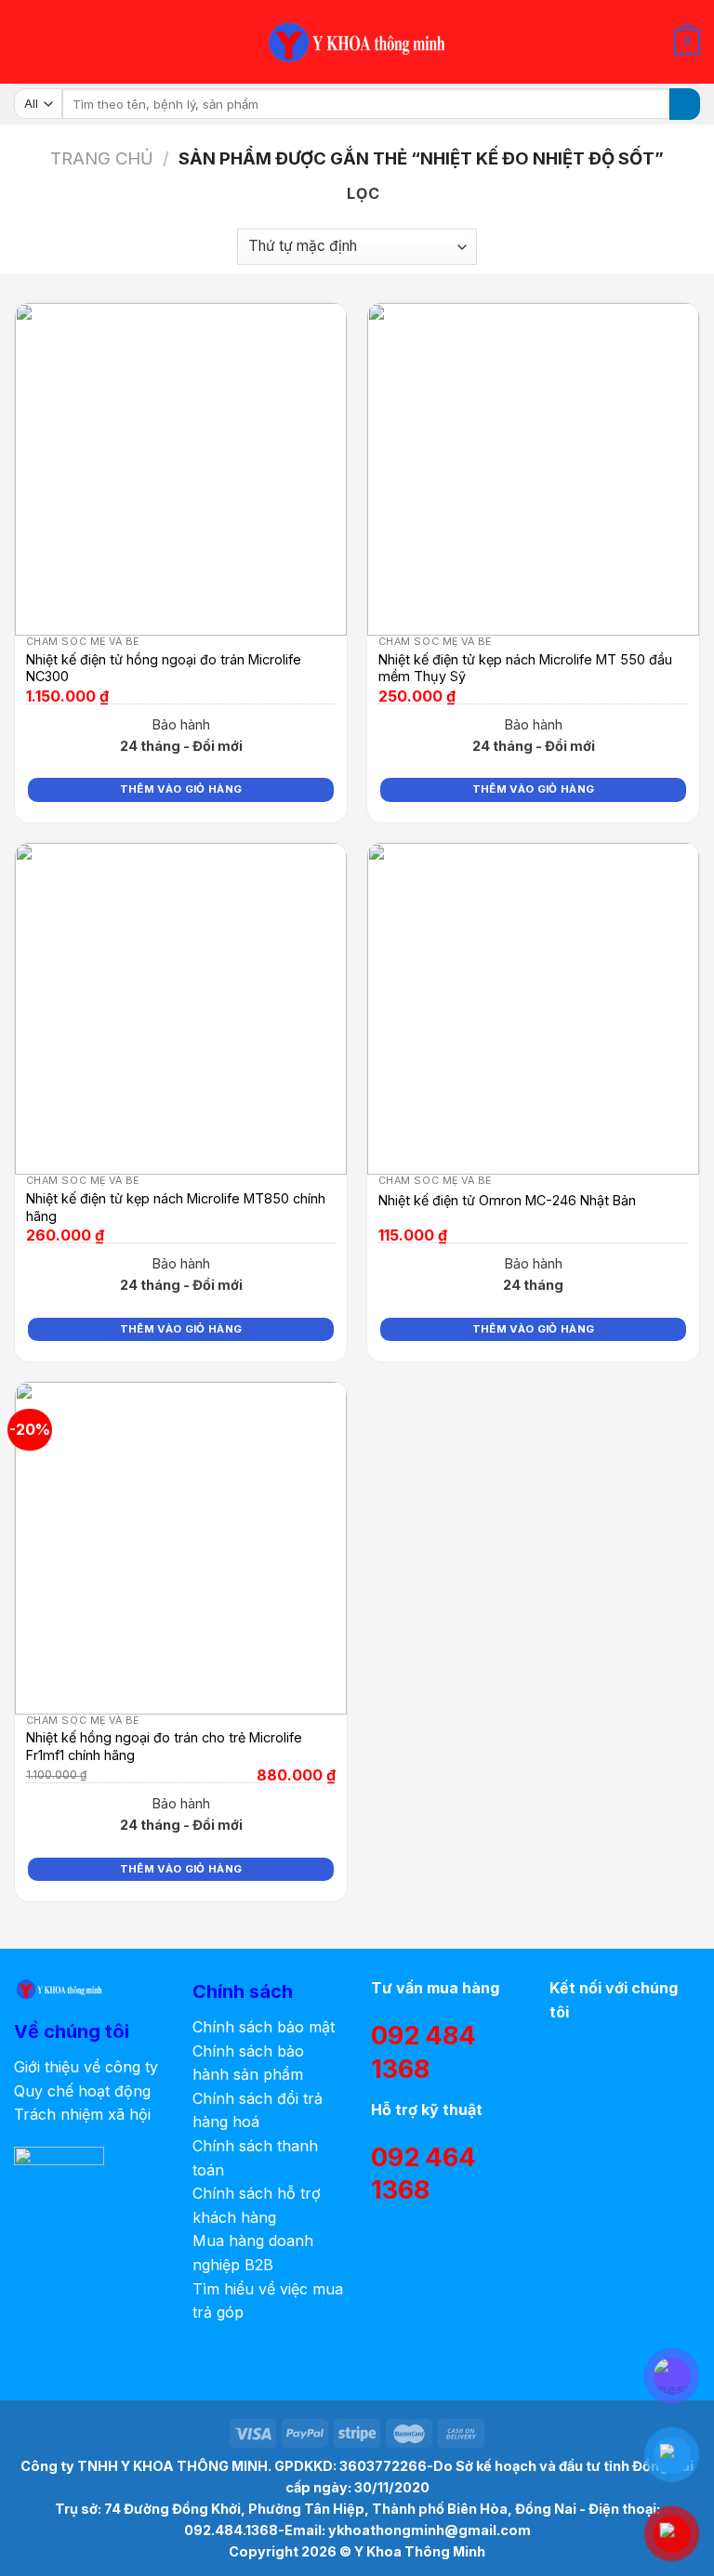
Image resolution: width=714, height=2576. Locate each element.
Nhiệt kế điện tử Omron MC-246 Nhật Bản (507, 1200)
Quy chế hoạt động (82, 2091)
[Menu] (25, 41)
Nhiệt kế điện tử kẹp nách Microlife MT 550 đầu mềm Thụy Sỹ (525, 668)
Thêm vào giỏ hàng (181, 789)
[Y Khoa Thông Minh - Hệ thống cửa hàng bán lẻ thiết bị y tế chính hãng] (357, 42)
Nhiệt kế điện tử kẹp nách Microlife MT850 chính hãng (176, 1207)
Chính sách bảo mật (264, 2027)
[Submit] (685, 104)
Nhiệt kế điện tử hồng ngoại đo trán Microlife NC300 (164, 668)
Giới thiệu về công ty (86, 2067)
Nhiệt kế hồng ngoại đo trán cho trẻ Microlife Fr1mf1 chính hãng (164, 1746)
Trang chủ (102, 158)
